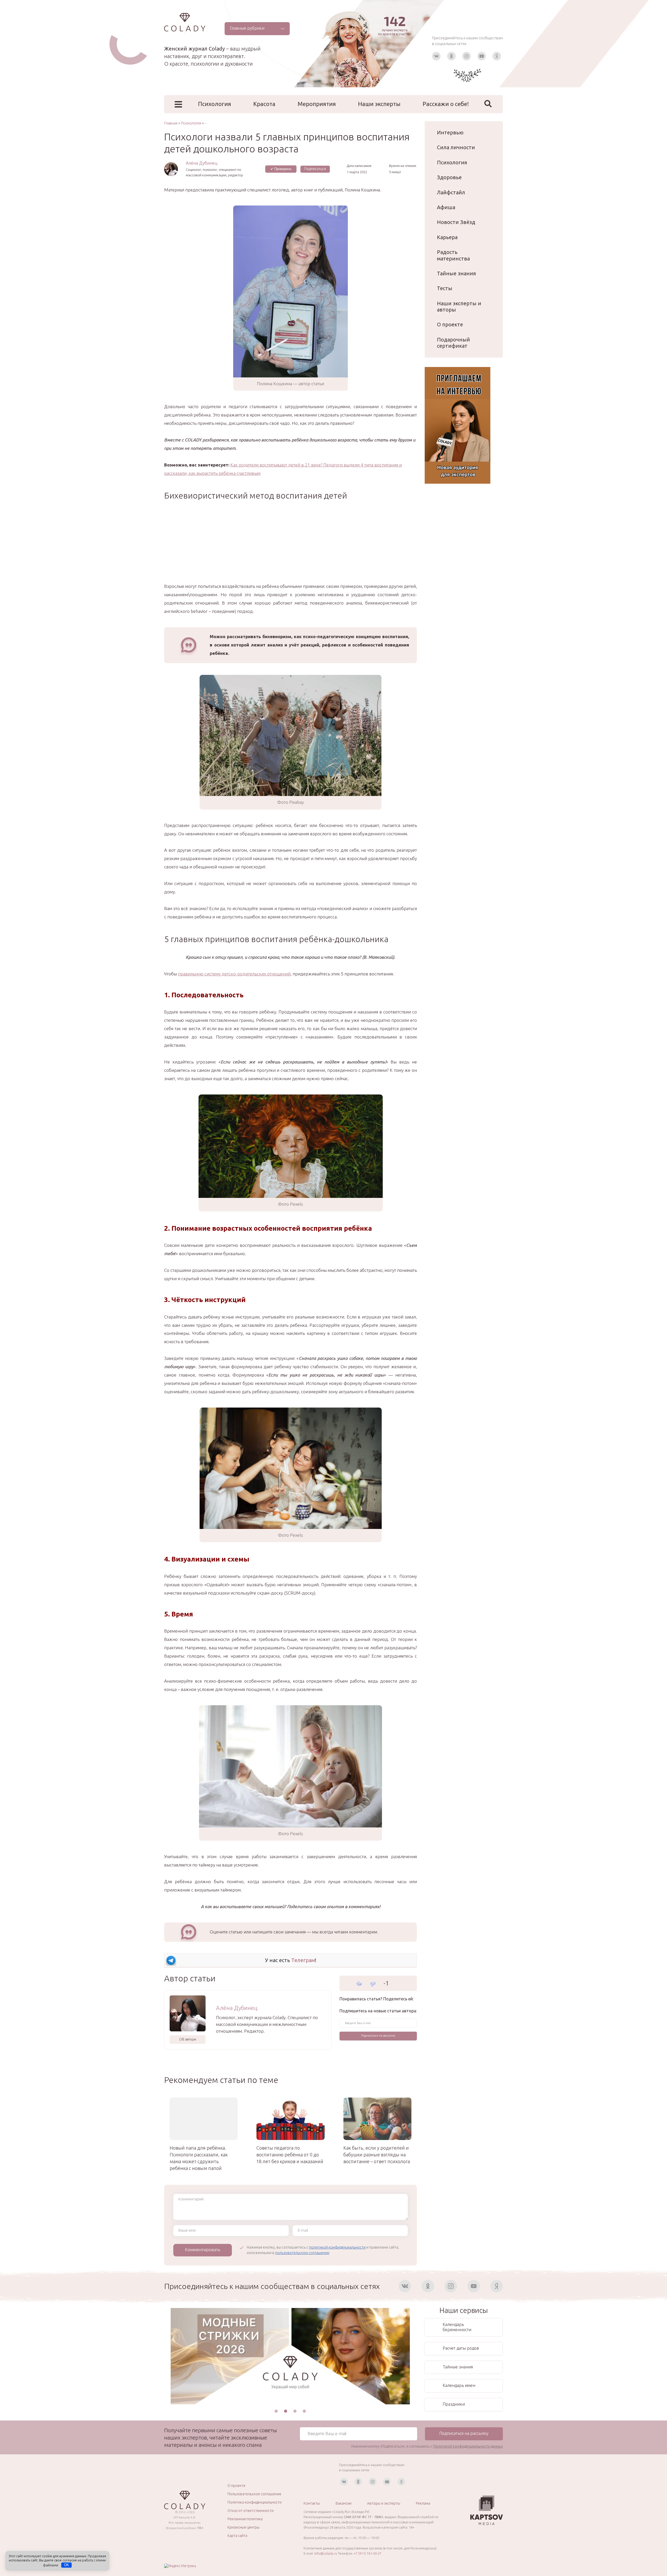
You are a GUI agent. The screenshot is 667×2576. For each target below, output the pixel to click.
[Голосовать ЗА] (359, 1983)
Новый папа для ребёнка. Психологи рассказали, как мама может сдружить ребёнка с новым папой (199, 2158)
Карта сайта (237, 2536)
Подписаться (315, 169)
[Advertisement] (291, 546)
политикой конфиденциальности (337, 2247)
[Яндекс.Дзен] (497, 56)
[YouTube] (482, 56)
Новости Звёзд (456, 222)
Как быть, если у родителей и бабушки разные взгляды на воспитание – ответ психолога (377, 2155)
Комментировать (203, 2250)
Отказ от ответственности (251, 2511)
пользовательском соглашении (302, 2253)
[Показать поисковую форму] (488, 104)
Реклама (423, 2503)
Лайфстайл (451, 192)
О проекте (450, 324)
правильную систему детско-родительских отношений (234, 974)
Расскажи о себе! (446, 104)
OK (67, 2565)
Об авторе (188, 2039)
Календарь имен (459, 2385)
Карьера (447, 237)
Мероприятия (317, 104)
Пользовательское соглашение (254, 2494)
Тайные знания (456, 273)
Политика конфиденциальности (255, 2502)
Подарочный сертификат (453, 343)
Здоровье (449, 177)
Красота (264, 104)
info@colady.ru (326, 2553)
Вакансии (344, 2503)
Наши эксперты (379, 104)
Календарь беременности (457, 2327)
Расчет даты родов (461, 2348)
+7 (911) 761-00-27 (368, 2553)
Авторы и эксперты (384, 2503)
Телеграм (303, 1960)
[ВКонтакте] (436, 56)
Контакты (312, 2503)
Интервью (450, 132)
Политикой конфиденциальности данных (468, 2446)
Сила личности (456, 147)
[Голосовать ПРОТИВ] (373, 1984)
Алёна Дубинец (202, 163)
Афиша (446, 207)
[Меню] (178, 104)
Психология (215, 104)
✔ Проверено (281, 169)
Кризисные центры (243, 2527)
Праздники (454, 2404)
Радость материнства (453, 255)
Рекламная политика (245, 2519)
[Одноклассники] (451, 56)
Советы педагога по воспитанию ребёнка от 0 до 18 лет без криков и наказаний (290, 2155)
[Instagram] (467, 56)
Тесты (445, 288)
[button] (276, 2411)
